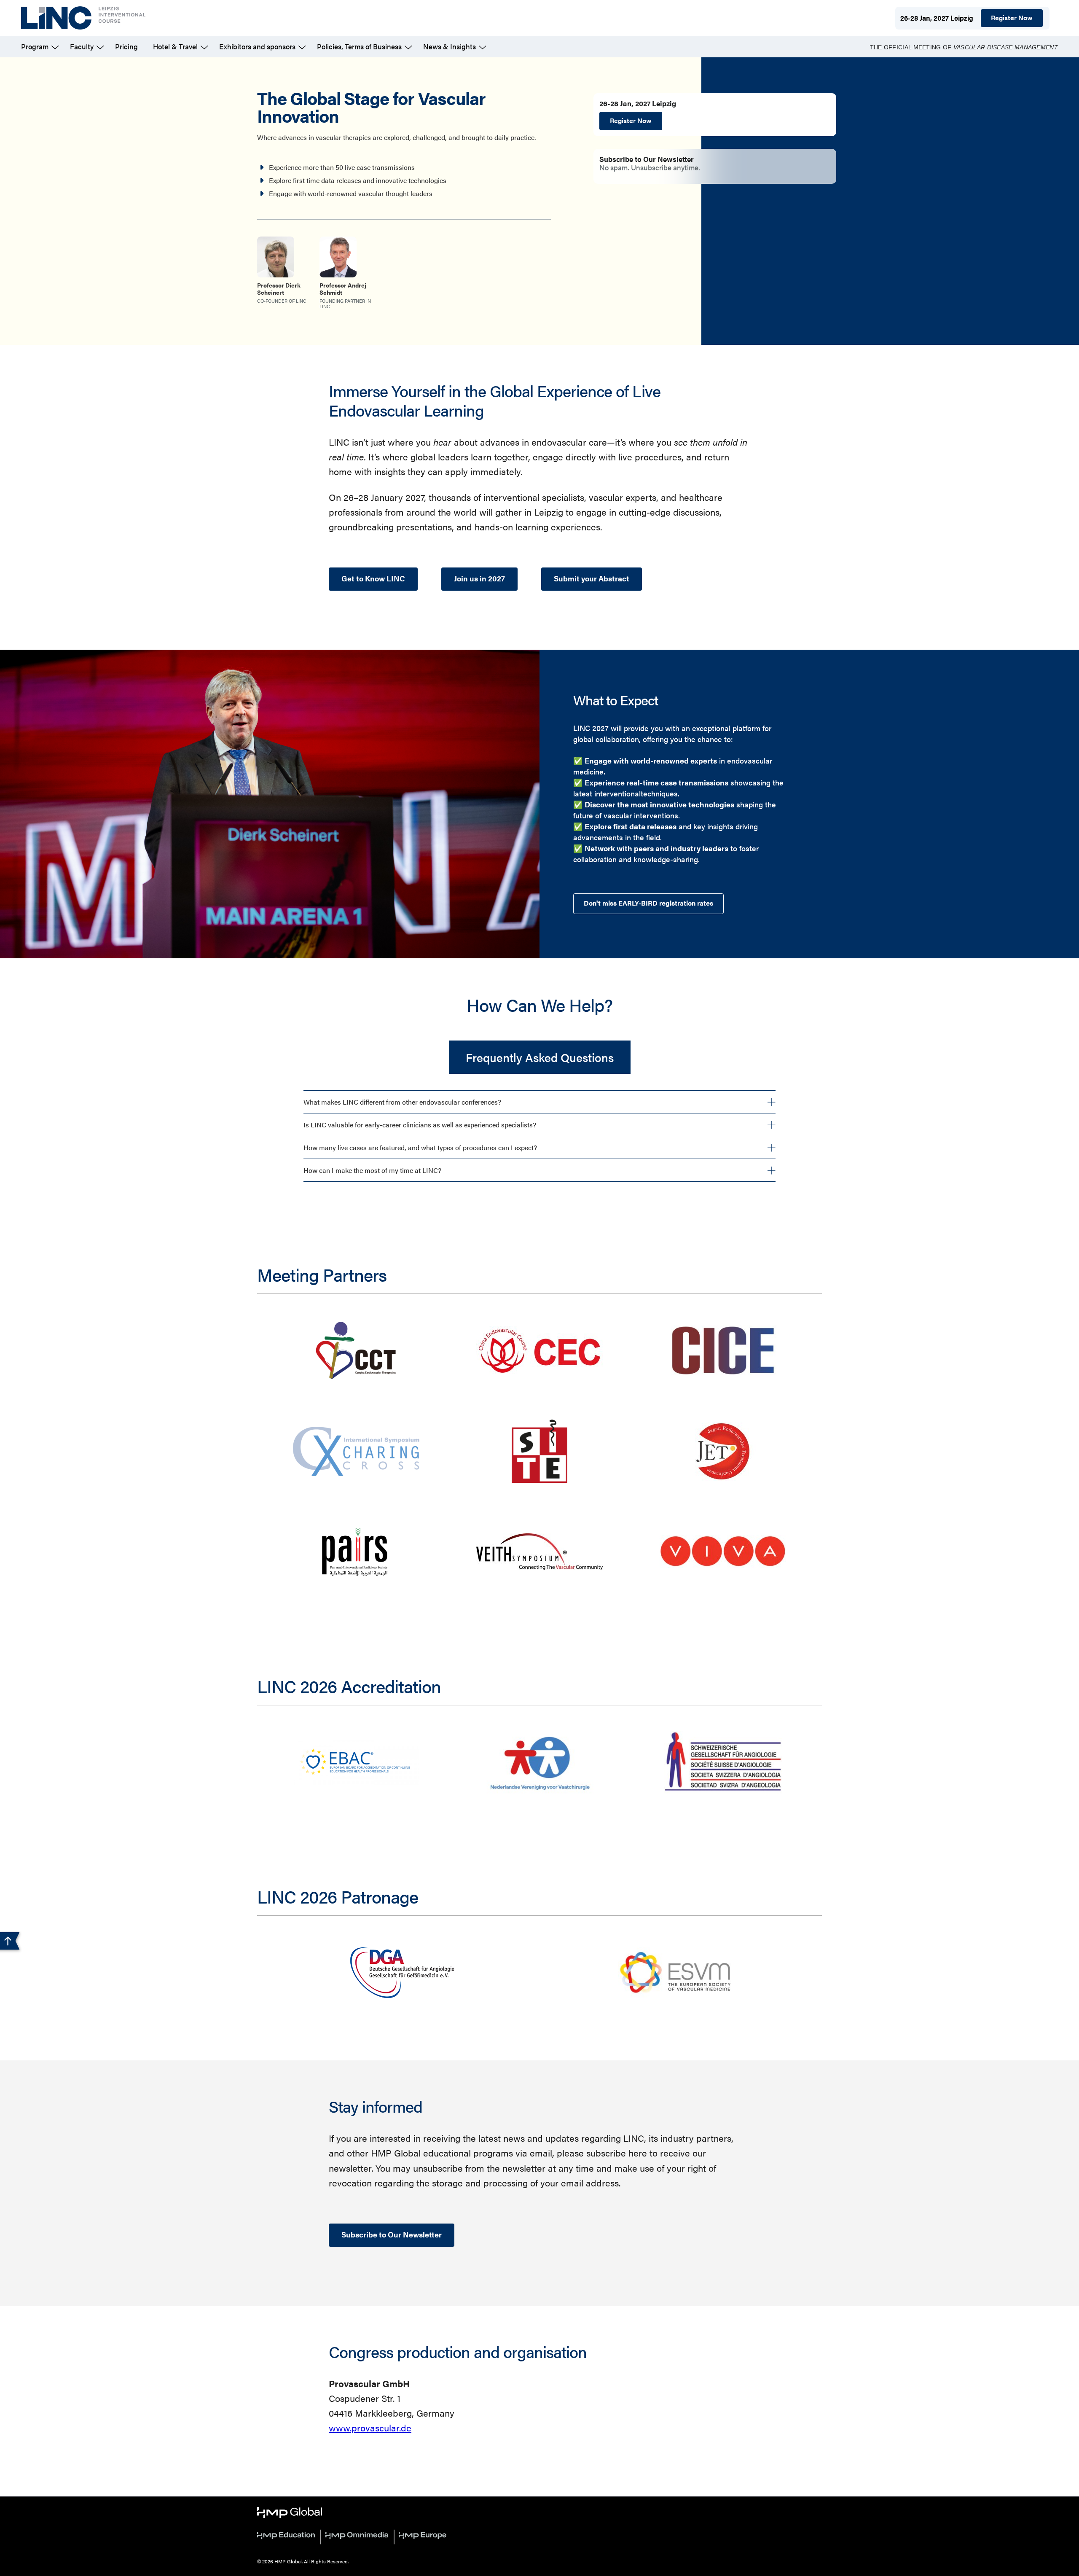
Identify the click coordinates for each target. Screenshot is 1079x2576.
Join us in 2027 (479, 578)
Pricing (126, 46)
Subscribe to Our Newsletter (392, 2234)
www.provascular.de (370, 2427)
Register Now (1012, 17)
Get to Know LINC (373, 578)
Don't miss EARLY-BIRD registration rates (648, 903)
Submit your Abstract (592, 578)
